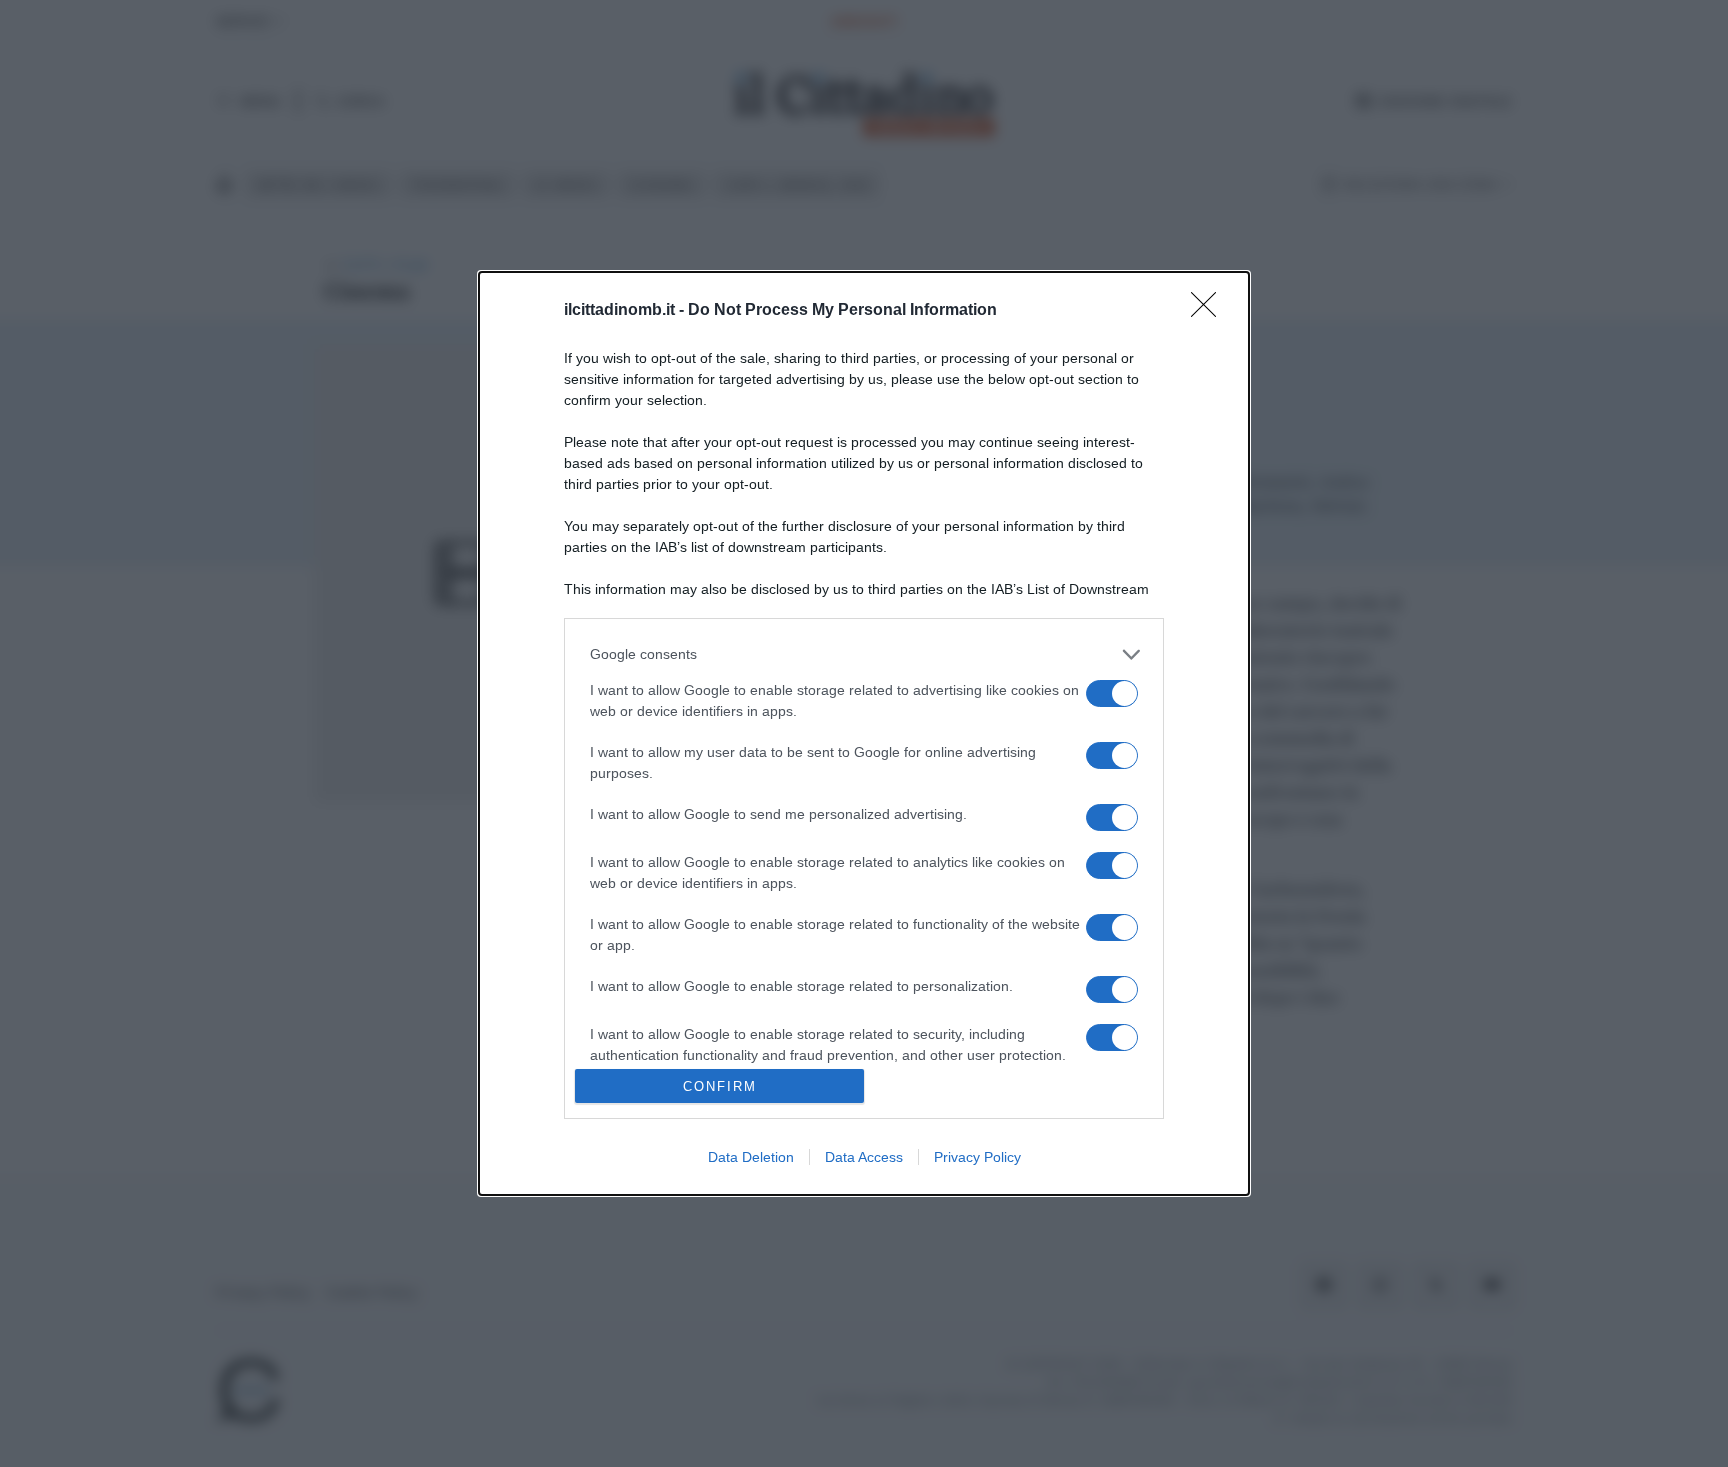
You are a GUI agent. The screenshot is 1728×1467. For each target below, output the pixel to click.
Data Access (864, 1157)
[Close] (1210, 311)
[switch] (1112, 693)
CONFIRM (720, 1086)
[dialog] (864, 733)
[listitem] (864, 654)
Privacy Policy (977, 1157)
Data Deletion (751, 1157)
